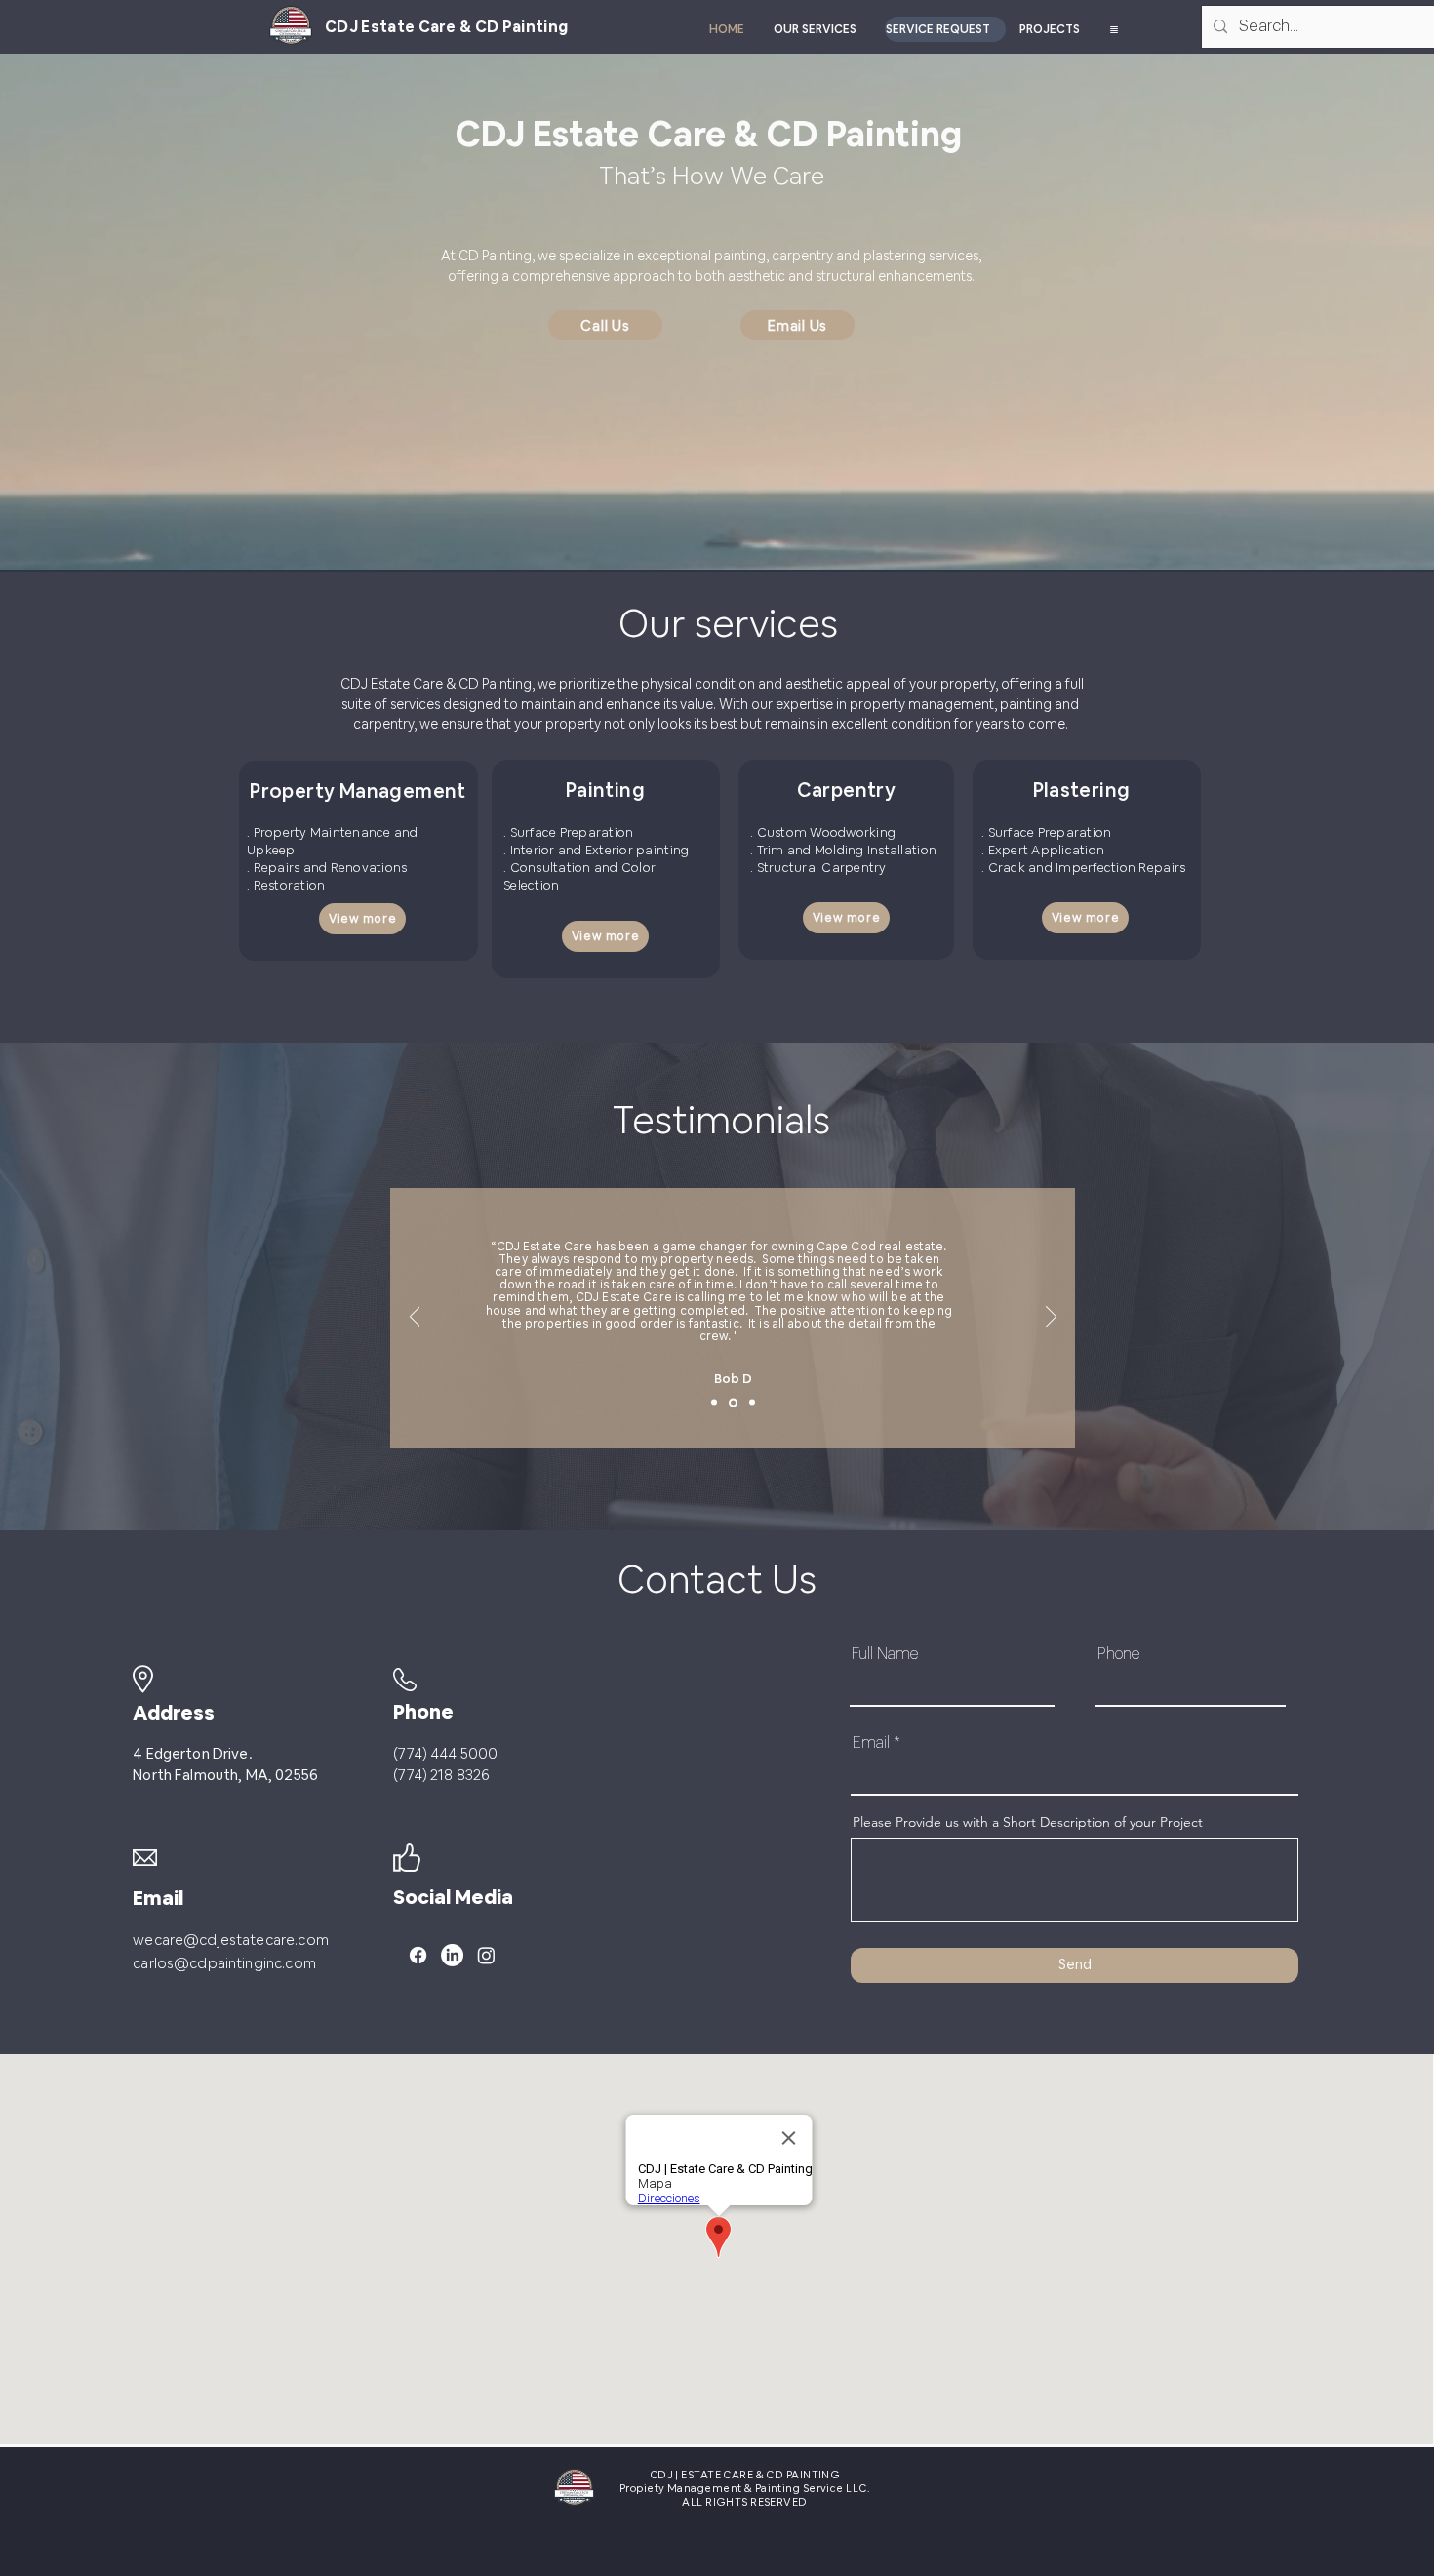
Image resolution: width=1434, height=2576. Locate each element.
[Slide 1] (714, 1403)
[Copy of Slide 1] (751, 1402)
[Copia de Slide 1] (732, 1403)
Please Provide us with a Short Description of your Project (1028, 1822)
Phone (1118, 1654)
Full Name (885, 1654)
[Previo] (415, 1318)
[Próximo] (1051, 1318)
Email (871, 1743)
